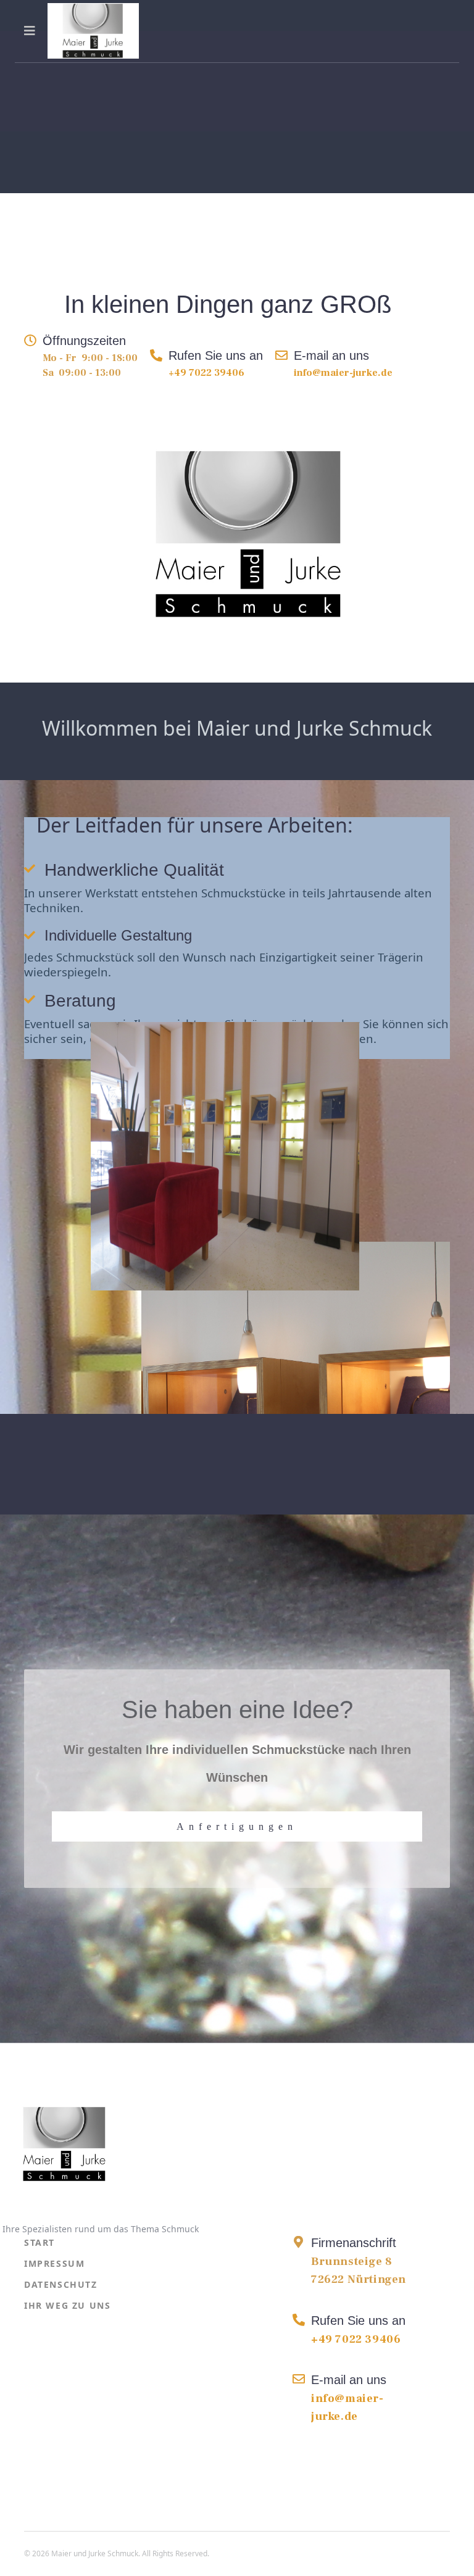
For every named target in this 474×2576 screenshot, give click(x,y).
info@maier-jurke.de (343, 373)
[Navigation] (30, 31)
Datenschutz (61, 2284)
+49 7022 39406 (206, 373)
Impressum (54, 2263)
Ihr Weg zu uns (67, 2305)
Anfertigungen (237, 1826)
